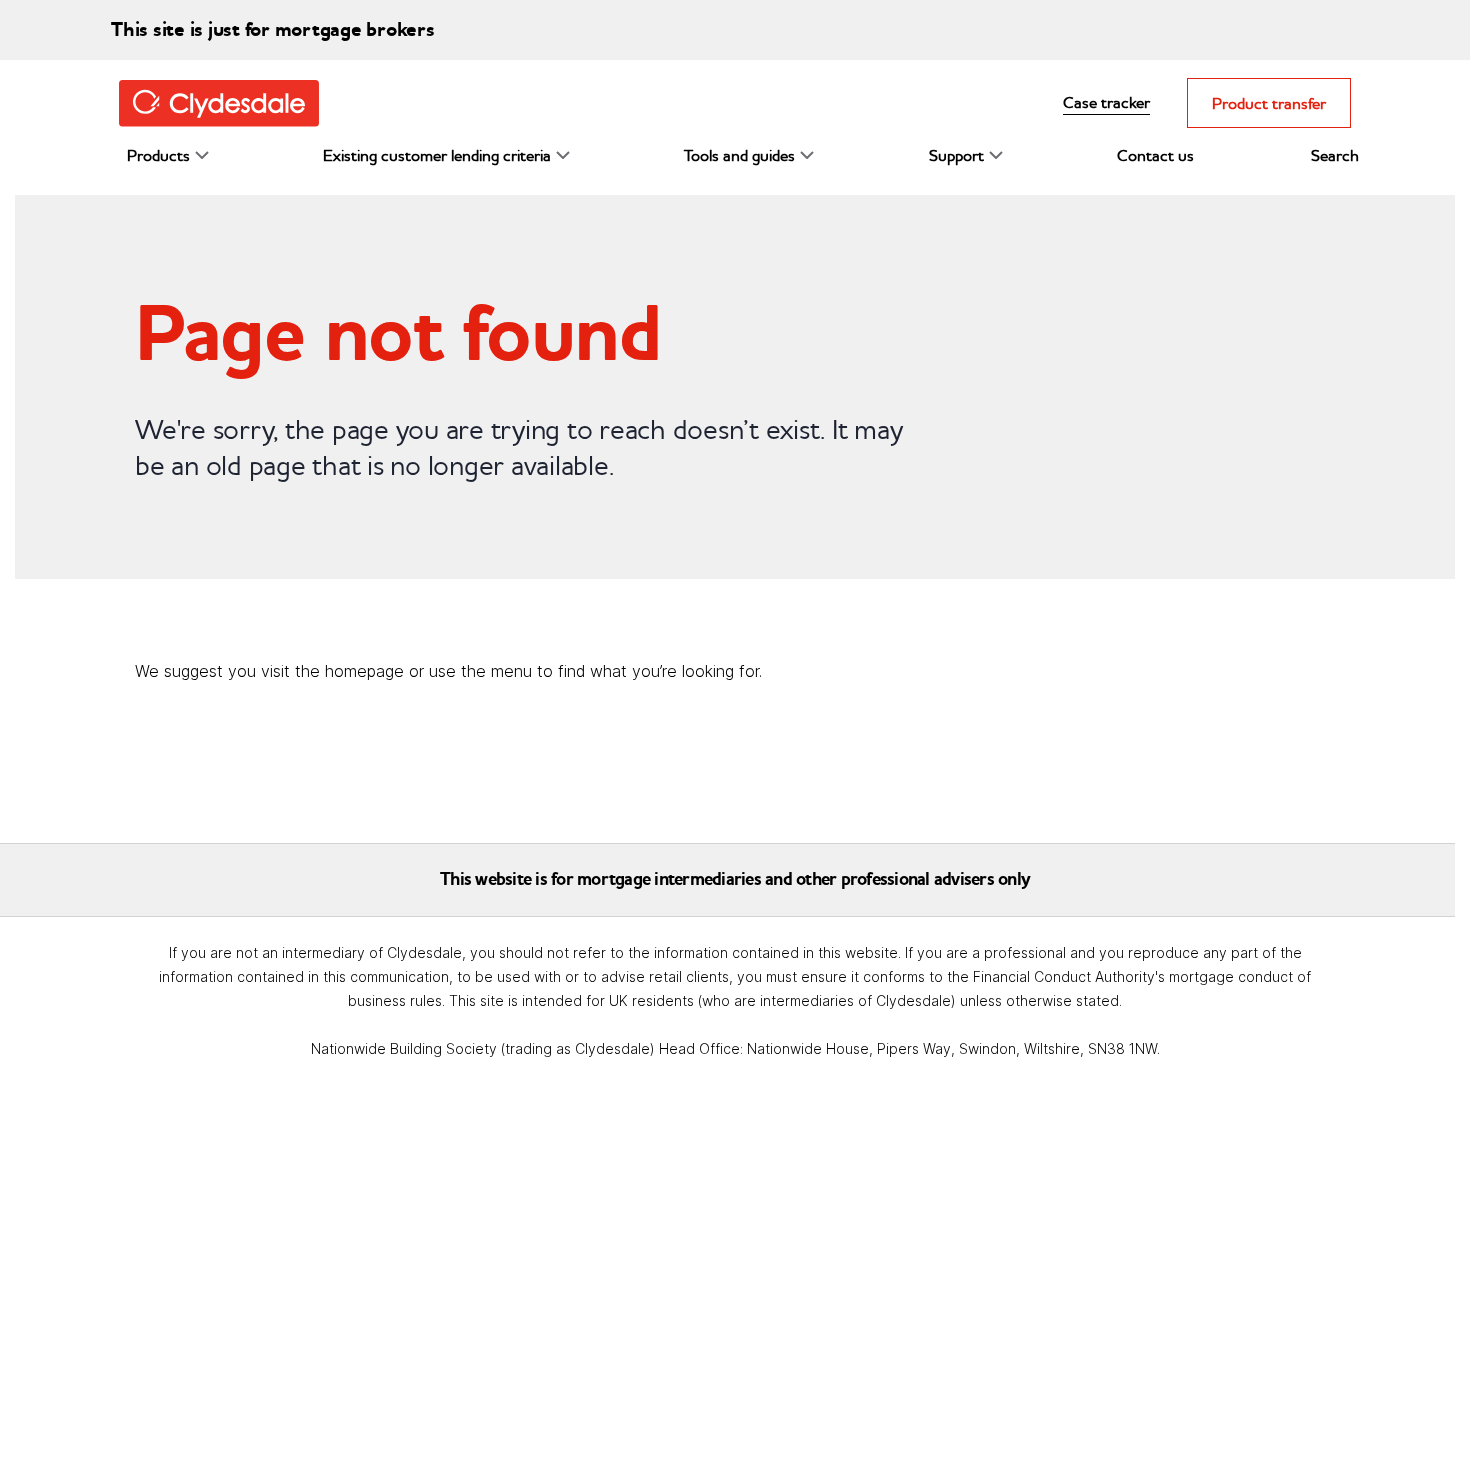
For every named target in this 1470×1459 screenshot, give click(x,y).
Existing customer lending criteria (437, 155)
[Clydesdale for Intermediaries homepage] (227, 101)
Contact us (1155, 155)
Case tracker (1106, 102)
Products (158, 155)
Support (956, 155)
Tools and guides (739, 155)
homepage (364, 671)
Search (1335, 155)
